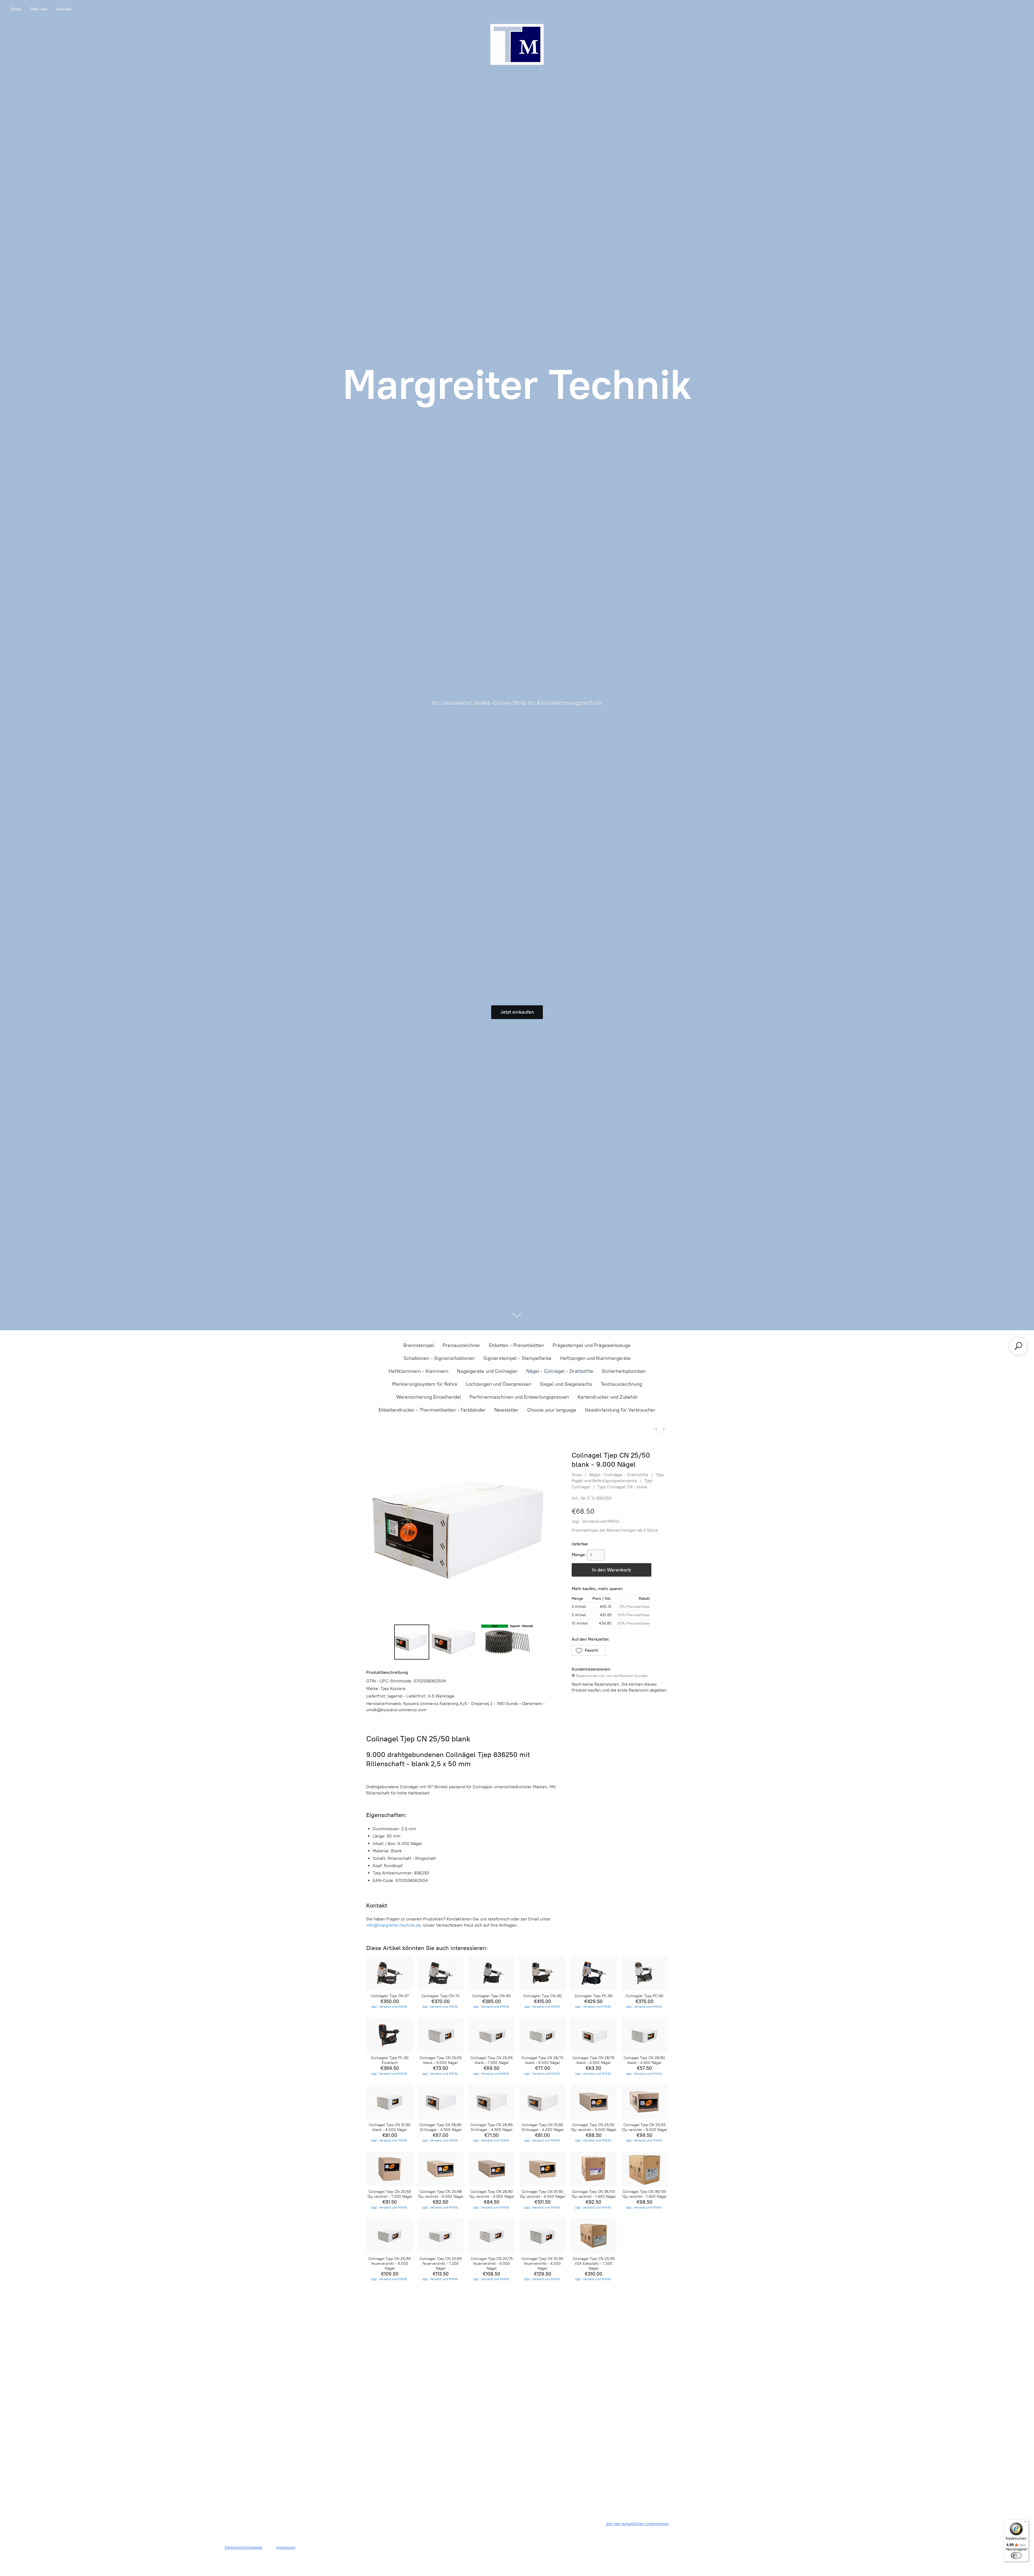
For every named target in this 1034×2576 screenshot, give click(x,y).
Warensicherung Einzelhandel (429, 1397)
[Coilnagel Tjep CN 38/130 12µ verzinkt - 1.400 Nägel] (644, 2169)
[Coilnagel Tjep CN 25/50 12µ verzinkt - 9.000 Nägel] (593, 2102)
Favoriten (558, 2314)
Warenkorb (598, 2314)
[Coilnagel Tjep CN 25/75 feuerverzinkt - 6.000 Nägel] (492, 2236)
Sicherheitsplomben (624, 1371)
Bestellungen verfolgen (517, 2317)
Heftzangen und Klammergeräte (595, 1358)
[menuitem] (656, 1429)
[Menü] (1025, 2523)
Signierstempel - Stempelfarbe (517, 1358)
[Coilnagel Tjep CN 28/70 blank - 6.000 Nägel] (542, 2035)
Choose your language (552, 1410)
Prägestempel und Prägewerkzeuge (592, 1345)
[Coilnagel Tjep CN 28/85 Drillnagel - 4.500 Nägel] (492, 2102)
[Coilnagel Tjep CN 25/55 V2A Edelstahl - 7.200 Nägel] (593, 2236)
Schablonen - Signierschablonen (439, 1358)
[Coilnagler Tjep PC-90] (644, 1973)
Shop (16, 9)
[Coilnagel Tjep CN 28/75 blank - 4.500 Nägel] (593, 2035)
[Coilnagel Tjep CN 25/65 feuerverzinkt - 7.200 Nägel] (441, 2236)
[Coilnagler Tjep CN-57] (390, 1973)
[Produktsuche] (1018, 1346)
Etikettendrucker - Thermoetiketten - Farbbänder (432, 1410)
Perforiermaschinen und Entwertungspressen (519, 1397)
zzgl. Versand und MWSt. (596, 1521)
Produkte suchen (436, 2314)
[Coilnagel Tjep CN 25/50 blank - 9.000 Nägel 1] (455, 1642)
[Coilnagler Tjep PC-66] (593, 1973)
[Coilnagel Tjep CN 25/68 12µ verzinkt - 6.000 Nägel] (441, 2169)
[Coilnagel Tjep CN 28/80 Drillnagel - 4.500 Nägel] (441, 2102)
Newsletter (506, 1410)
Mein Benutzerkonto (477, 2317)
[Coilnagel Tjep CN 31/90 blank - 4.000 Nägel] (390, 2102)
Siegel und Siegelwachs (566, 1384)
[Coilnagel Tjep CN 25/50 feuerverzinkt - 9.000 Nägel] (390, 2236)
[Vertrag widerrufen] (614, 2442)
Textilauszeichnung (621, 1384)
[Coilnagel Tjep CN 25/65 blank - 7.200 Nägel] (492, 2035)
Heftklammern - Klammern (418, 1371)
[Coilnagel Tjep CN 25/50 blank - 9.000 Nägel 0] (412, 1642)
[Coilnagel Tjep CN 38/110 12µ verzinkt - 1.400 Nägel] (593, 2169)
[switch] (1016, 2556)
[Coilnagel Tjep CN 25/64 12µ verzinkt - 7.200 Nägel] (390, 2169)
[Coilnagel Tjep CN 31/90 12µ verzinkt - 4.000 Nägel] (542, 2169)
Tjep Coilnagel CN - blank (622, 1487)
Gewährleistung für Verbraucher (620, 1410)
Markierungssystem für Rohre (425, 1384)
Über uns (39, 9)
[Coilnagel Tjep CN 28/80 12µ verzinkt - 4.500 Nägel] (492, 2169)
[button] (589, 1650)
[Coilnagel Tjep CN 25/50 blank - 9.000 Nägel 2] (508, 1642)
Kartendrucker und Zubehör (608, 1397)
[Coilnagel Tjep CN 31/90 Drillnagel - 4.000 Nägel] (542, 2102)
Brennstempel (419, 1345)
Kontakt (64, 9)
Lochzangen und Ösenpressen (499, 1384)
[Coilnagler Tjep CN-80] (492, 1973)
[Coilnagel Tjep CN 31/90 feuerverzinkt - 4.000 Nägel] (542, 2236)
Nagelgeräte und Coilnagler (487, 1371)
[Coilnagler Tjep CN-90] (542, 1973)
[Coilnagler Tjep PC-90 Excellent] (390, 2035)
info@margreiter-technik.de (394, 1925)
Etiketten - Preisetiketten (516, 1345)
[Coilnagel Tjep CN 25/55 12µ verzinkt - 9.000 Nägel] (644, 2102)
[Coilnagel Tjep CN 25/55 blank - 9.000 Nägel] (441, 2035)
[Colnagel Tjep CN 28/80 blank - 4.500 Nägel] (644, 2035)
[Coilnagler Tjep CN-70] (441, 1973)
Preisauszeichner (462, 1345)
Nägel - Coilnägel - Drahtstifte (560, 1371)
